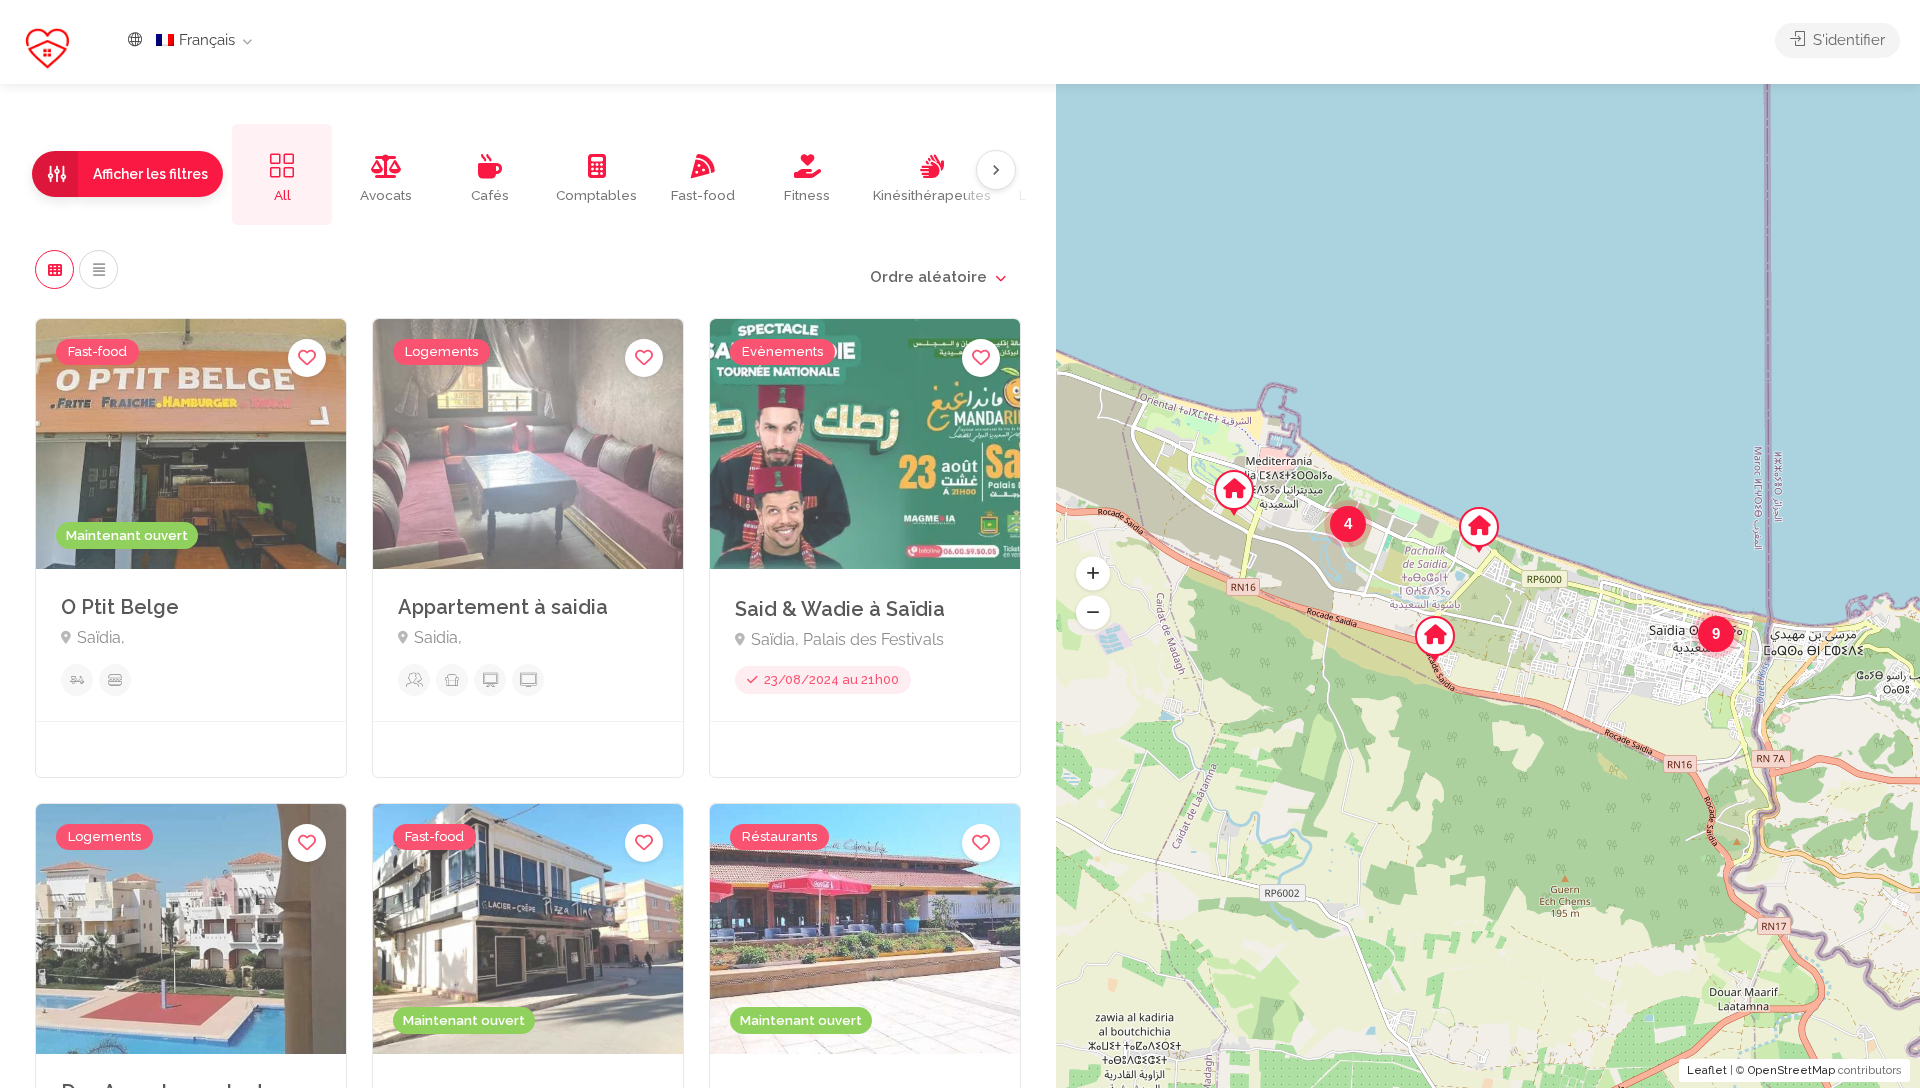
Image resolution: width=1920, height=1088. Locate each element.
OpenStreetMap (1791, 1070)
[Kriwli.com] (47, 47)
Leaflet (1707, 1070)
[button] (1093, 574)
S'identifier (1847, 40)
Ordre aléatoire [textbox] (928, 277)
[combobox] (937, 277)
